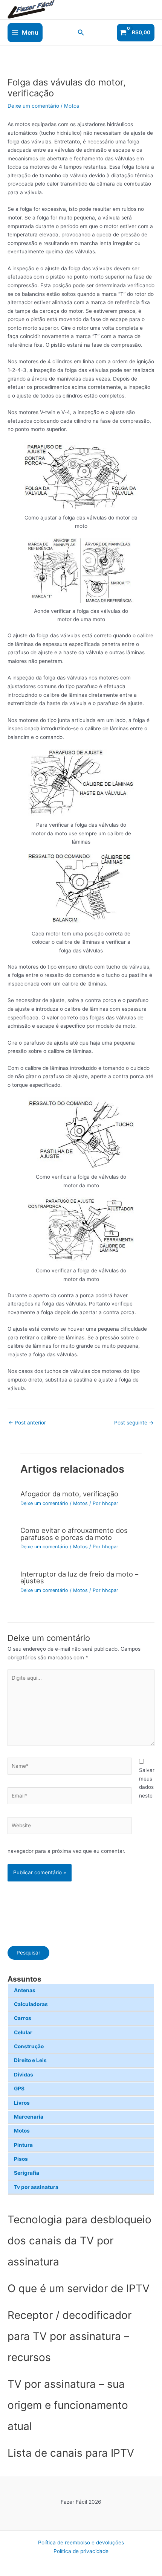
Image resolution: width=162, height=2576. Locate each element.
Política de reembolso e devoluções (81, 2542)
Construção (29, 2046)
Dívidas (24, 2075)
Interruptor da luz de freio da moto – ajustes (79, 1577)
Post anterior (27, 1423)
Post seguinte (134, 1423)
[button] (81, 33)
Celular (23, 2032)
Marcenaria (29, 2117)
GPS (19, 2089)
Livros (22, 2103)
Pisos (21, 2159)
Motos (22, 2131)
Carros (23, 2018)
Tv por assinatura (36, 2187)
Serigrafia (27, 2173)
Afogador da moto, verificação (69, 1494)
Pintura (23, 2145)
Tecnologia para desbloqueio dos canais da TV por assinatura (79, 2241)
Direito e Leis (30, 2060)
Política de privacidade (81, 2551)
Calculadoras (31, 2004)
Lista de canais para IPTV (71, 2453)
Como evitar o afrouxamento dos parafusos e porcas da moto (74, 1534)
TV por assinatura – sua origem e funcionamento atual (68, 2405)
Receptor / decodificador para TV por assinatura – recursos (70, 2336)
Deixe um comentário (33, 106)
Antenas (25, 1990)
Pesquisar (28, 1953)
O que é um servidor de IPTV (79, 2288)
